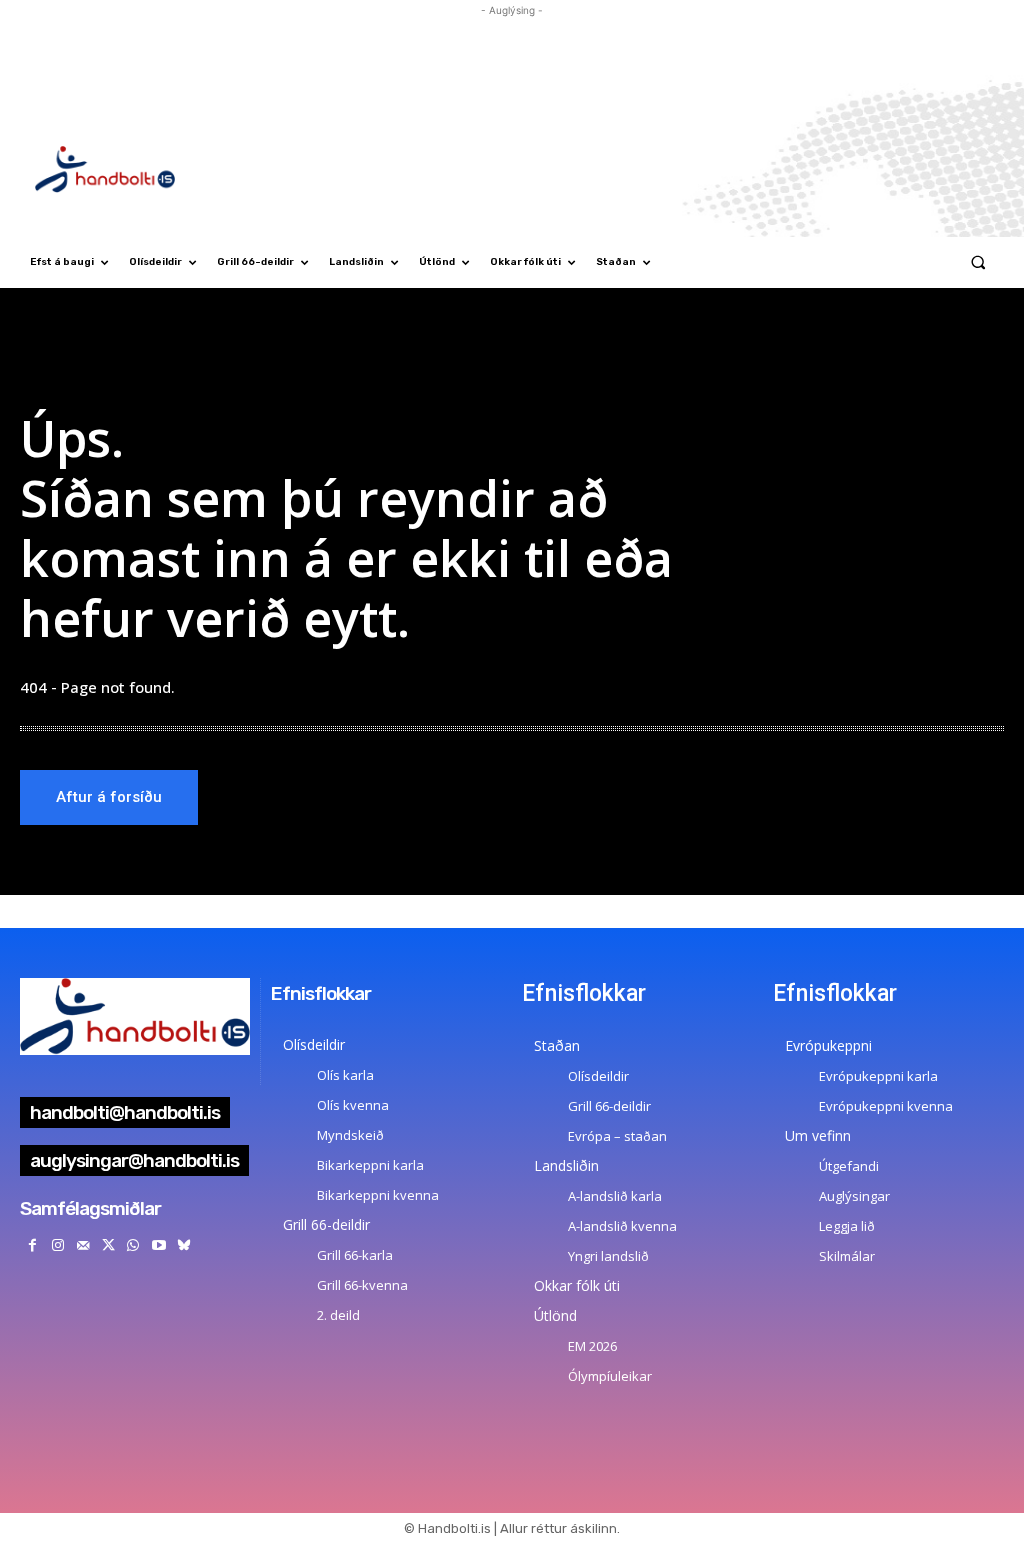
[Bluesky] (183, 1245)
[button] (978, 262)
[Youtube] (158, 1245)
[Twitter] (108, 1245)
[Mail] (82, 1245)
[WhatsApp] (133, 1245)
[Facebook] (32, 1245)
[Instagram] (57, 1245)
